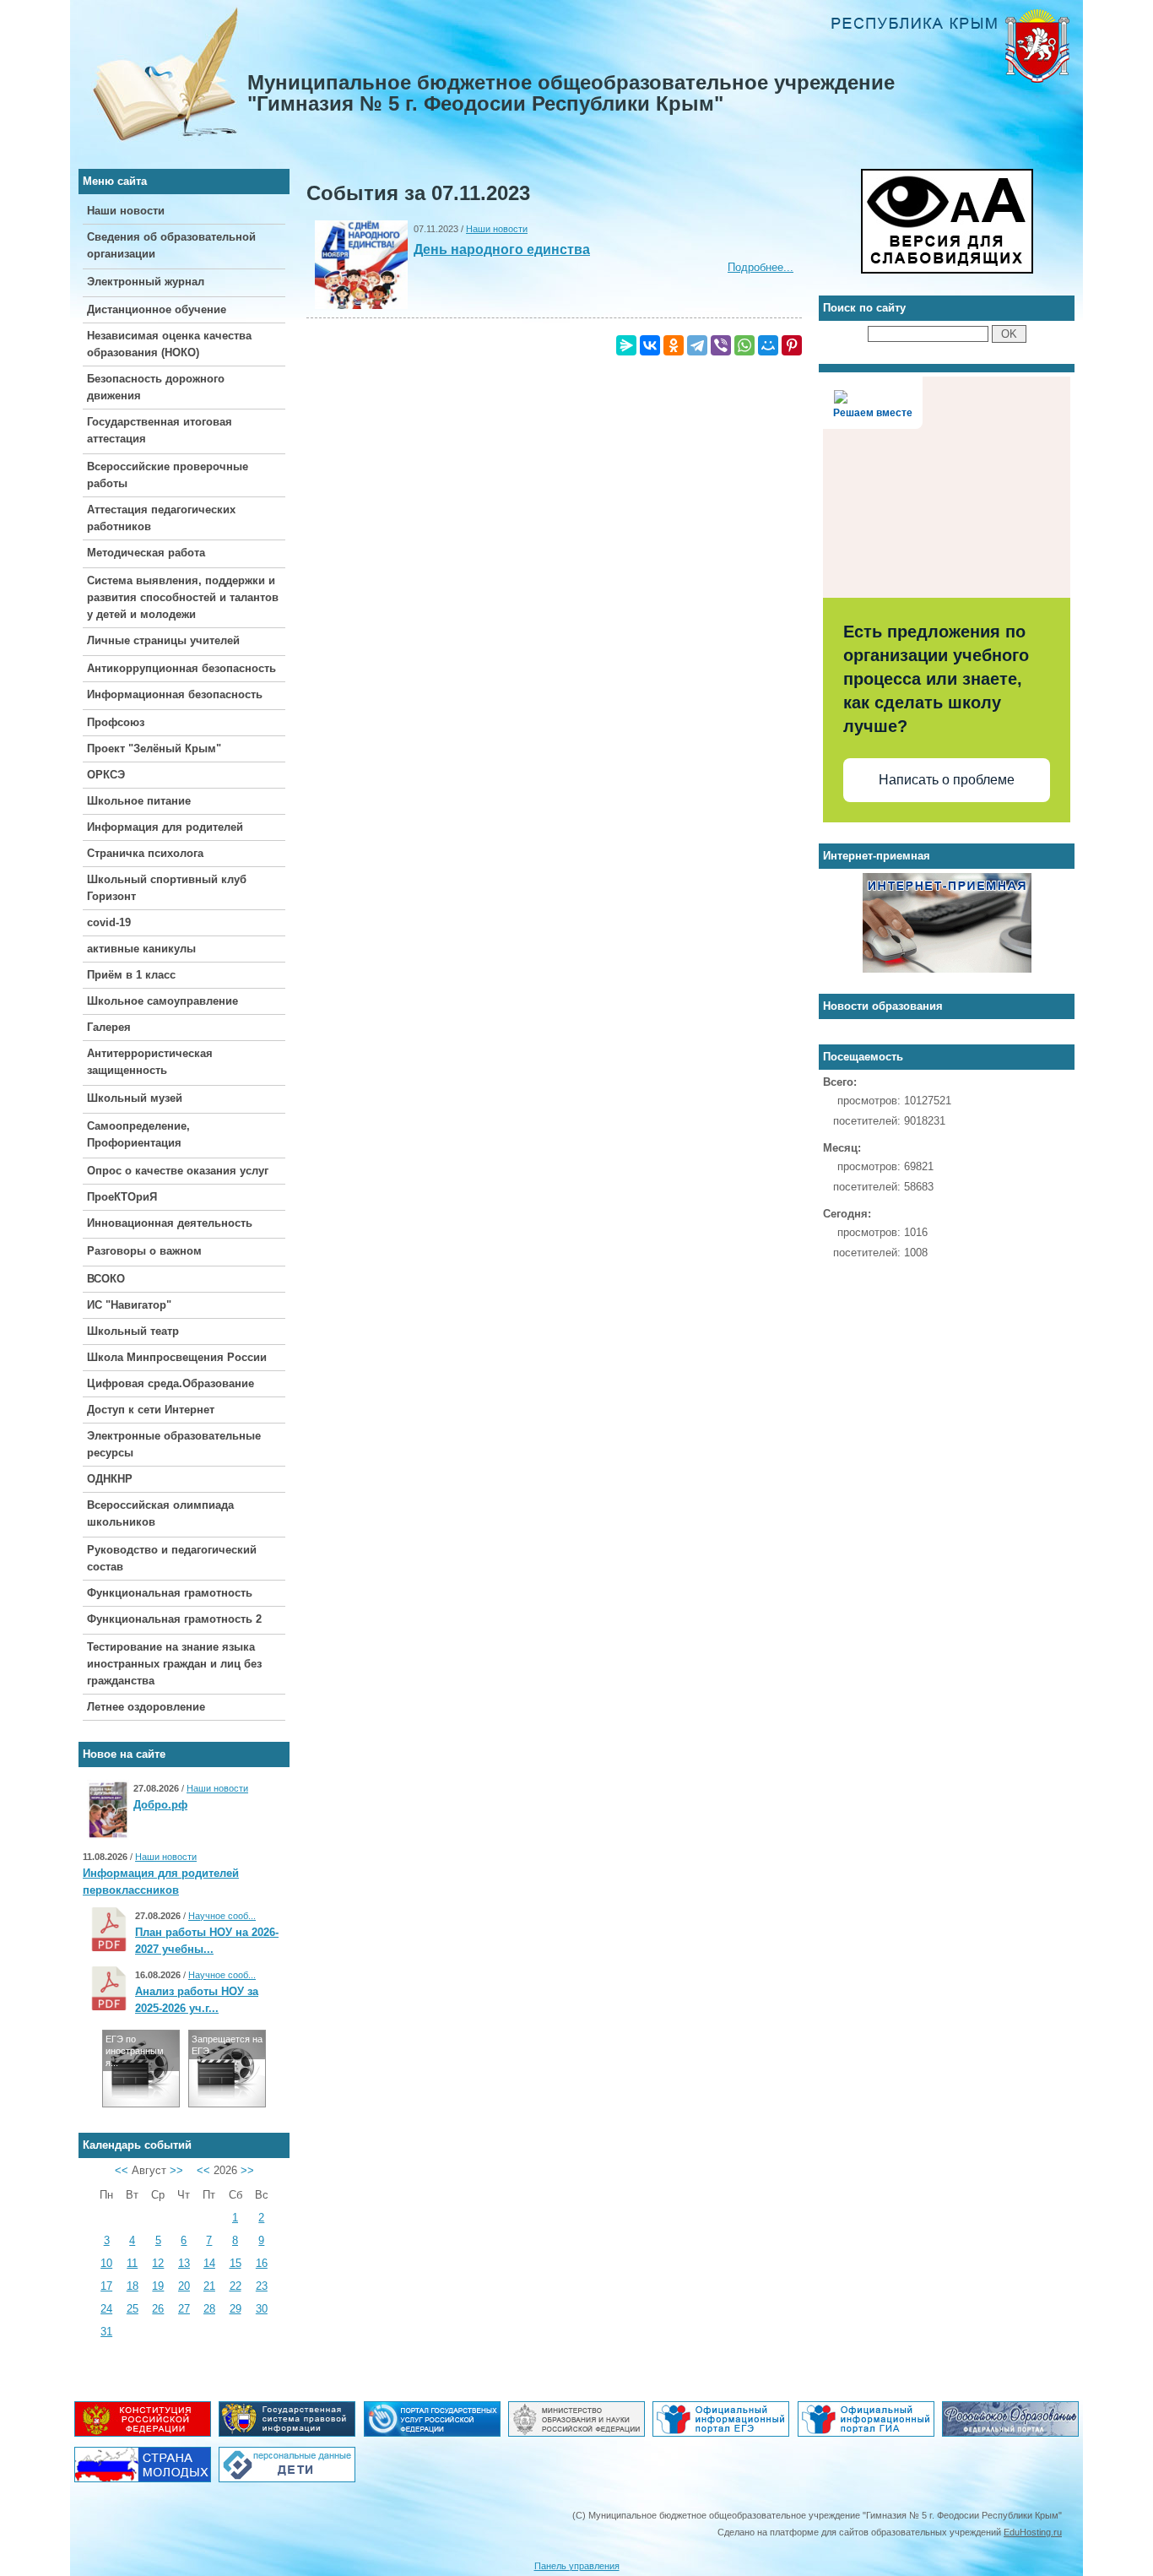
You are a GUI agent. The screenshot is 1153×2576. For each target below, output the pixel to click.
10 (106, 2263)
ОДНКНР (110, 1479)
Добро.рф (160, 1805)
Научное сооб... (222, 1916)
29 (235, 2309)
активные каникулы (141, 949)
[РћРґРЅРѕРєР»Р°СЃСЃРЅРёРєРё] (674, 345)
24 (106, 2309)
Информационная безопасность (175, 694)
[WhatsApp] (744, 345)
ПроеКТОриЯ (122, 1197)
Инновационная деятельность (170, 1223)
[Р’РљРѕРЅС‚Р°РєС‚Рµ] (650, 345)
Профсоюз (116, 722)
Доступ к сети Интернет (151, 1410)
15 (235, 2263)
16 (262, 2263)
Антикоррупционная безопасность (181, 668)
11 (132, 2263)
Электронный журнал (146, 282)
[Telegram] (697, 345)
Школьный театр (133, 1331)
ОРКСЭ (106, 775)
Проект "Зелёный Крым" (154, 748)
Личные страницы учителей (163, 640)
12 (158, 2263)
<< (122, 2170)
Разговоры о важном (144, 1251)
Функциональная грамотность (170, 1593)
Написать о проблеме (947, 780)
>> (176, 2170)
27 (184, 2309)
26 (158, 2309)
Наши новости (126, 211)
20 (184, 2286)
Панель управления (577, 2566)
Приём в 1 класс (131, 975)
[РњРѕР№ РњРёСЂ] (768, 345)
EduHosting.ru (1033, 2532)
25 (133, 2309)
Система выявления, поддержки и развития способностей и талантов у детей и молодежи (183, 597)
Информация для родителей (165, 827)
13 (184, 2263)
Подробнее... (761, 267)
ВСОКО (106, 1279)
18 (133, 2286)
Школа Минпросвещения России (177, 1357)
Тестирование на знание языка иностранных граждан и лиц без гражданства (174, 1664)
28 (209, 2309)
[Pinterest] (792, 345)
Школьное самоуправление (162, 1001)
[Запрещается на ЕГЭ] (227, 2103)
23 (262, 2286)
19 (158, 2286)
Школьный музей (135, 1098)
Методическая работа (146, 553)
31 (106, 2332)
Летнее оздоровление (146, 1707)
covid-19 (109, 922)
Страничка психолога (145, 853)
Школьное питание (139, 801)
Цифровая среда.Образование (171, 1383)
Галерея (109, 1027)
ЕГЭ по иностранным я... (135, 2051)
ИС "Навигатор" (129, 1305)
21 (209, 2286)
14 (209, 2263)
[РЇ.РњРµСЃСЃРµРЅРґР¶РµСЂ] (626, 345)
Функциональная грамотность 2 (174, 1619)
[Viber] (721, 345)
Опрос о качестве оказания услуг (178, 1171)
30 (262, 2309)
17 (106, 2286)
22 (235, 2286)
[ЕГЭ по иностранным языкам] (141, 2103)
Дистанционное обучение (157, 309)
